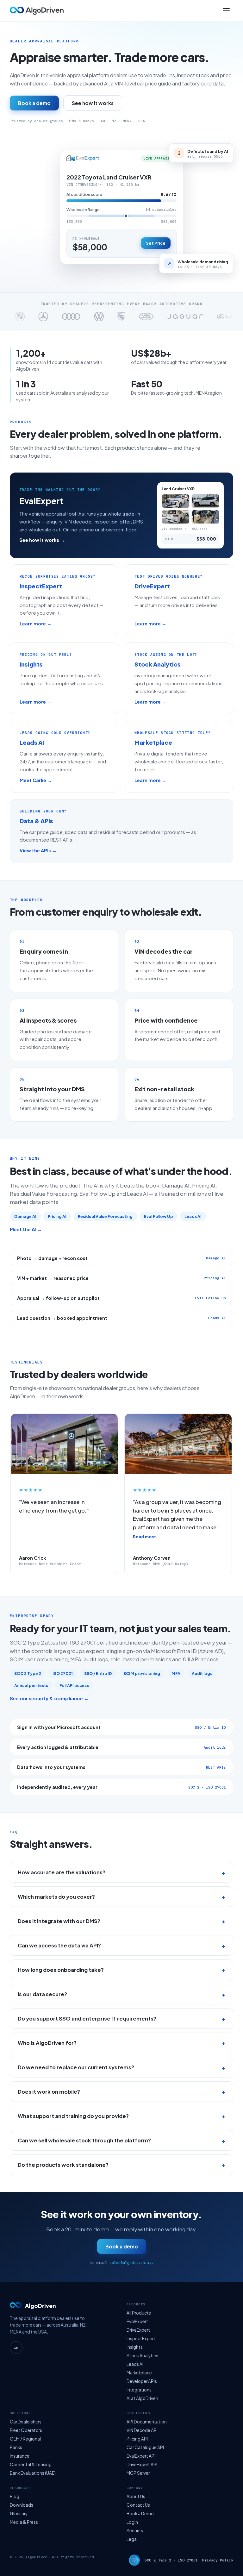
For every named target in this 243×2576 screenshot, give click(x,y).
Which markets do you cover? (56, 1897)
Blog (15, 2496)
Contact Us (138, 2505)
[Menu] (226, 11)
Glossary (19, 2513)
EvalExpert (137, 2321)
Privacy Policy (218, 2560)
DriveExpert (138, 2330)
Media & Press (24, 2522)
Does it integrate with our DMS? (59, 1921)
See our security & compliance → (49, 1698)
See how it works (93, 103)
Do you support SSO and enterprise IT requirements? (87, 2018)
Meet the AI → (26, 1229)
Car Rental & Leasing (31, 2464)
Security (135, 2531)
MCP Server (138, 2473)
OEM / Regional (25, 2439)
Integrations (139, 2390)
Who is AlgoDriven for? (47, 2043)
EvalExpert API (141, 2456)
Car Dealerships (26, 2422)
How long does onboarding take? (61, 1970)
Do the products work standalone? (63, 2165)
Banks (16, 2447)
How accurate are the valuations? (62, 1872)
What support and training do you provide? (73, 2116)
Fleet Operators (26, 2430)
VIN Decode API (142, 2430)
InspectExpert (141, 2338)
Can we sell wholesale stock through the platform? (84, 2140)
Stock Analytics (142, 2356)
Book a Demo (140, 2513)
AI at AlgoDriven (142, 2398)
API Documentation (147, 2422)
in (16, 2347)
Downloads (22, 2505)
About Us (136, 2496)
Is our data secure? (42, 1994)
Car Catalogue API (145, 2447)
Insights (135, 2347)
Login (132, 2522)
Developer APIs (142, 2381)
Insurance (20, 2456)
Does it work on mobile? (49, 2092)
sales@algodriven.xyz (132, 2263)
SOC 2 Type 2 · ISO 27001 (171, 2560)
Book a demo (34, 103)
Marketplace (139, 2373)
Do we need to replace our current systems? (76, 2067)
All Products (139, 2313)
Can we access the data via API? (59, 1945)
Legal (132, 2539)
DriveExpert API (142, 2464)
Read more (144, 1537)
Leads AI (135, 2364)
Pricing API (137, 2439)
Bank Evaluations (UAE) (33, 2473)
